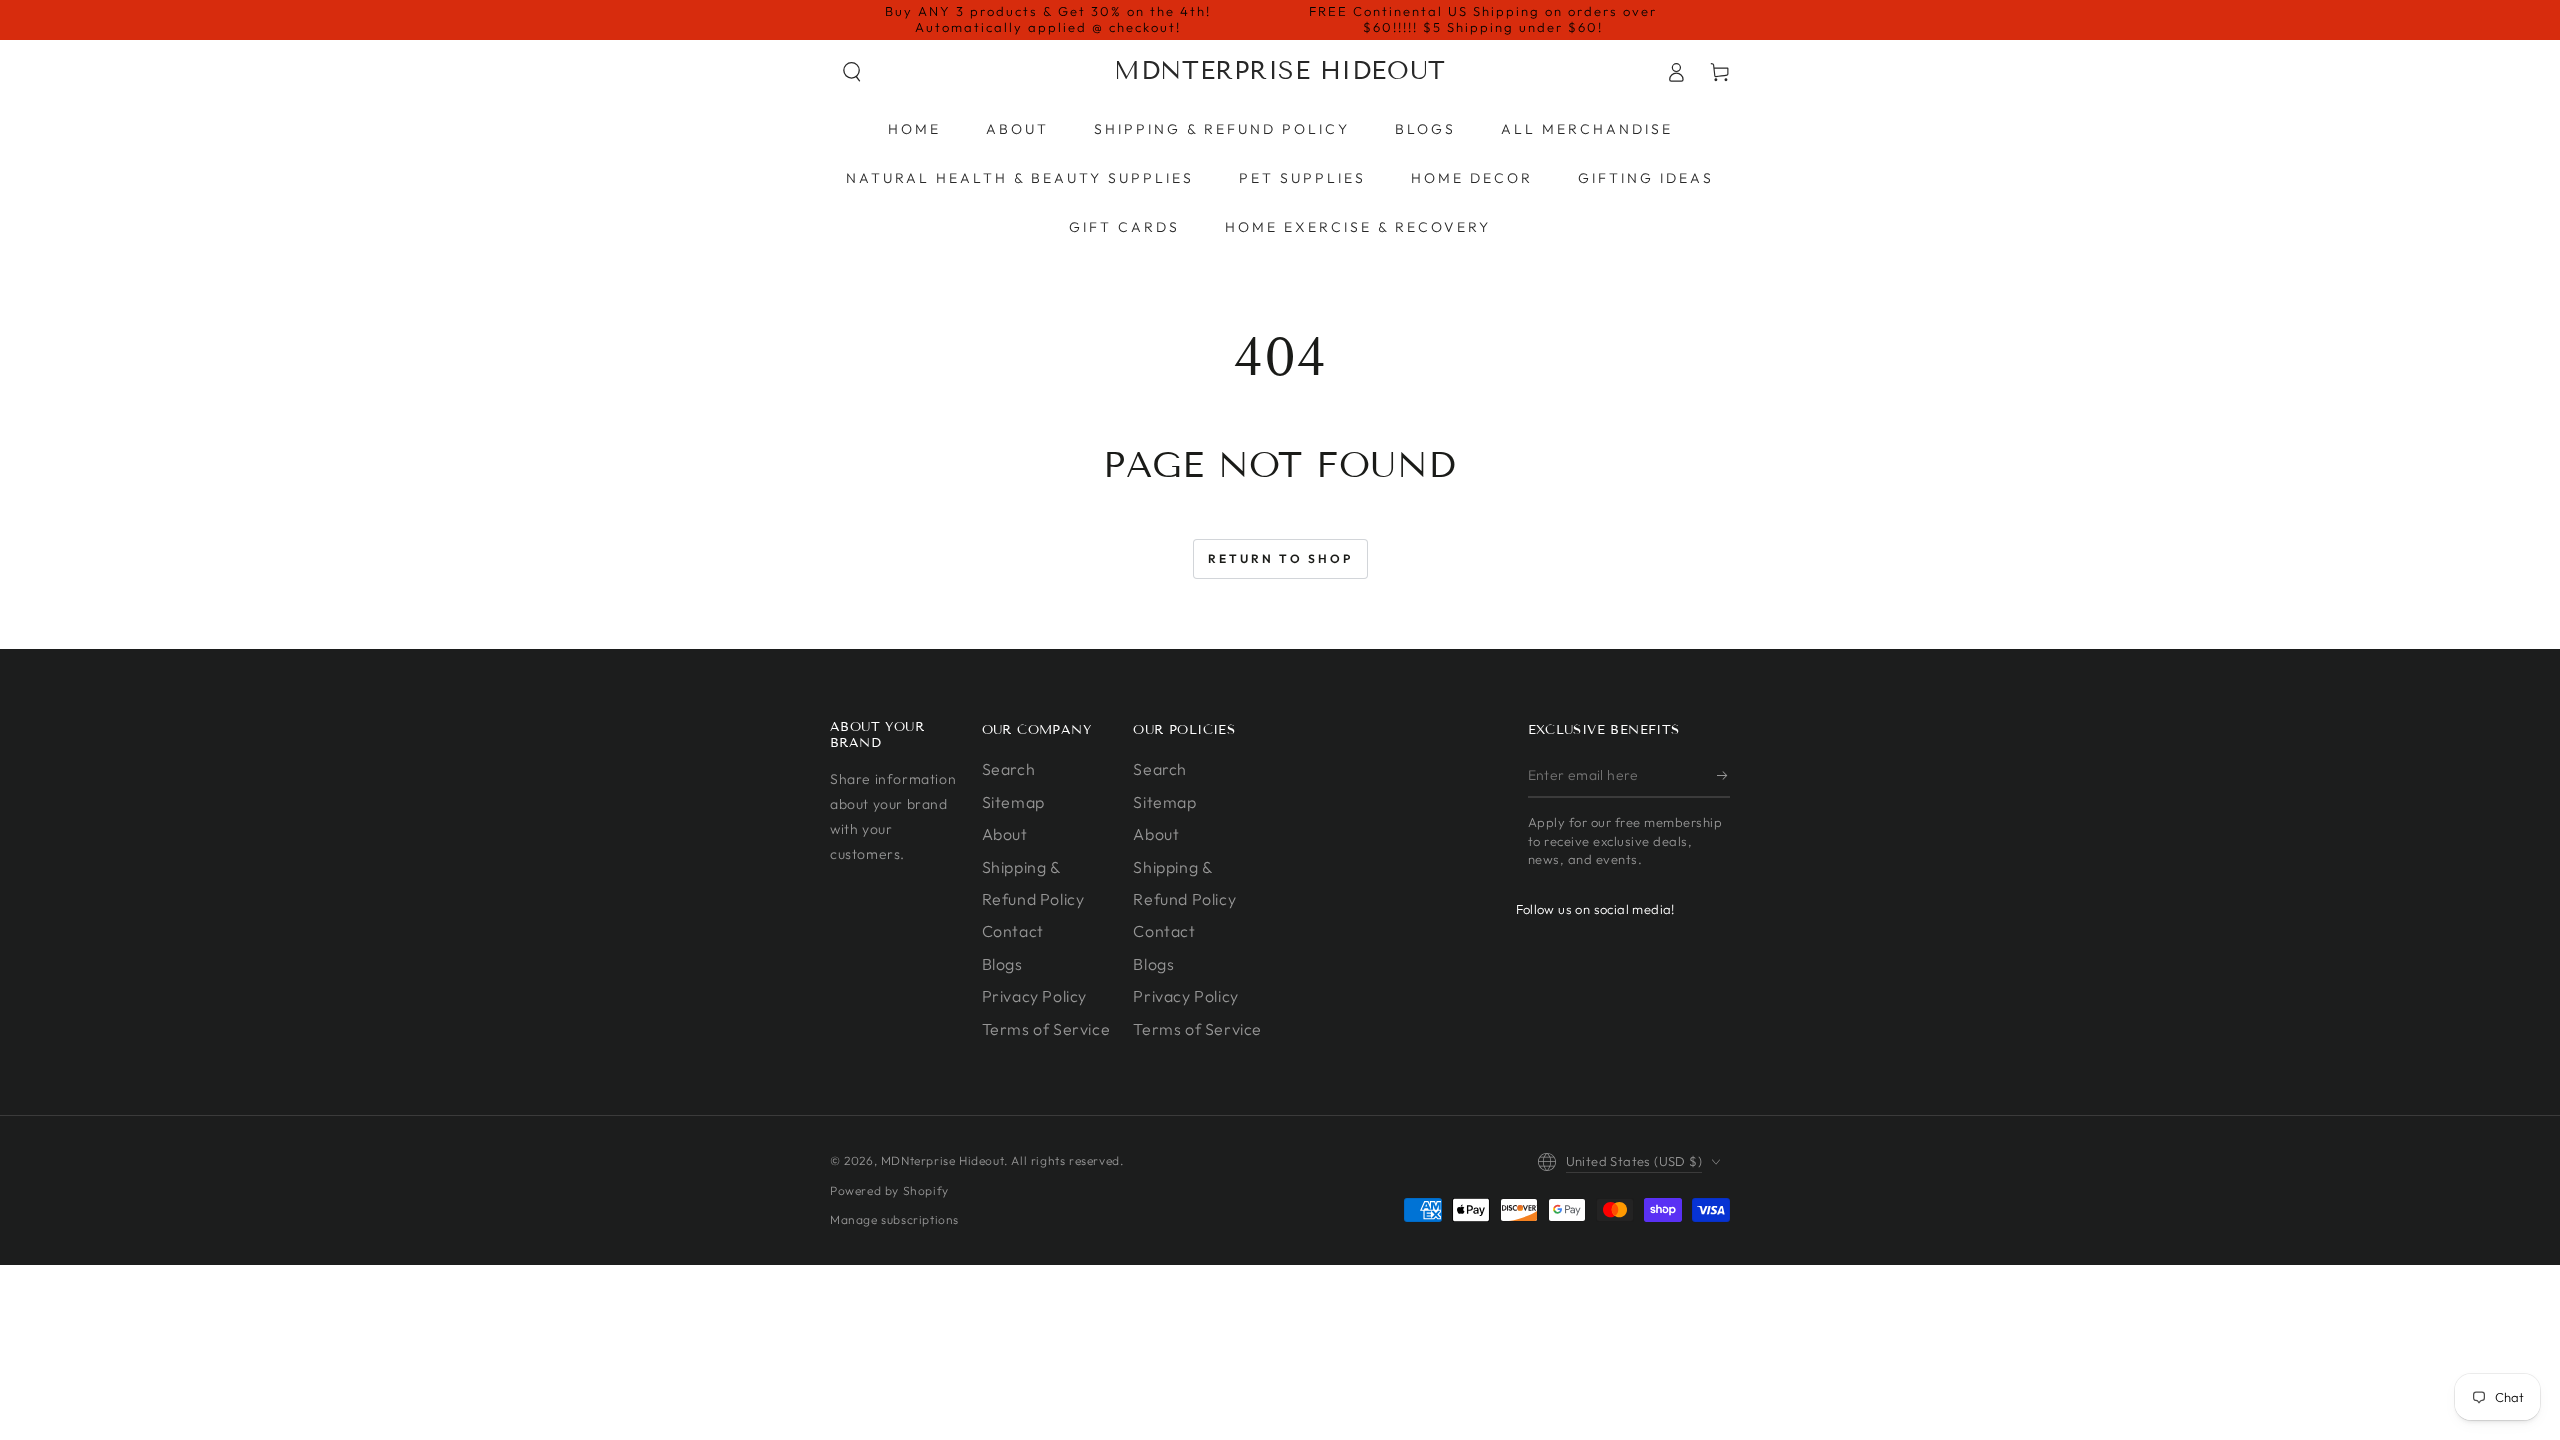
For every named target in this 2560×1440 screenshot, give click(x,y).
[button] (852, 72)
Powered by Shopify (889, 1190)
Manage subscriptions (894, 1219)
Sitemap (1013, 802)
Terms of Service (1046, 1029)
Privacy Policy (1034, 996)
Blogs (1002, 964)
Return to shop (1280, 558)
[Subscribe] (1723, 775)
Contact (1013, 931)
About (1005, 834)
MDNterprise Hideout (942, 1160)
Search (1009, 769)
